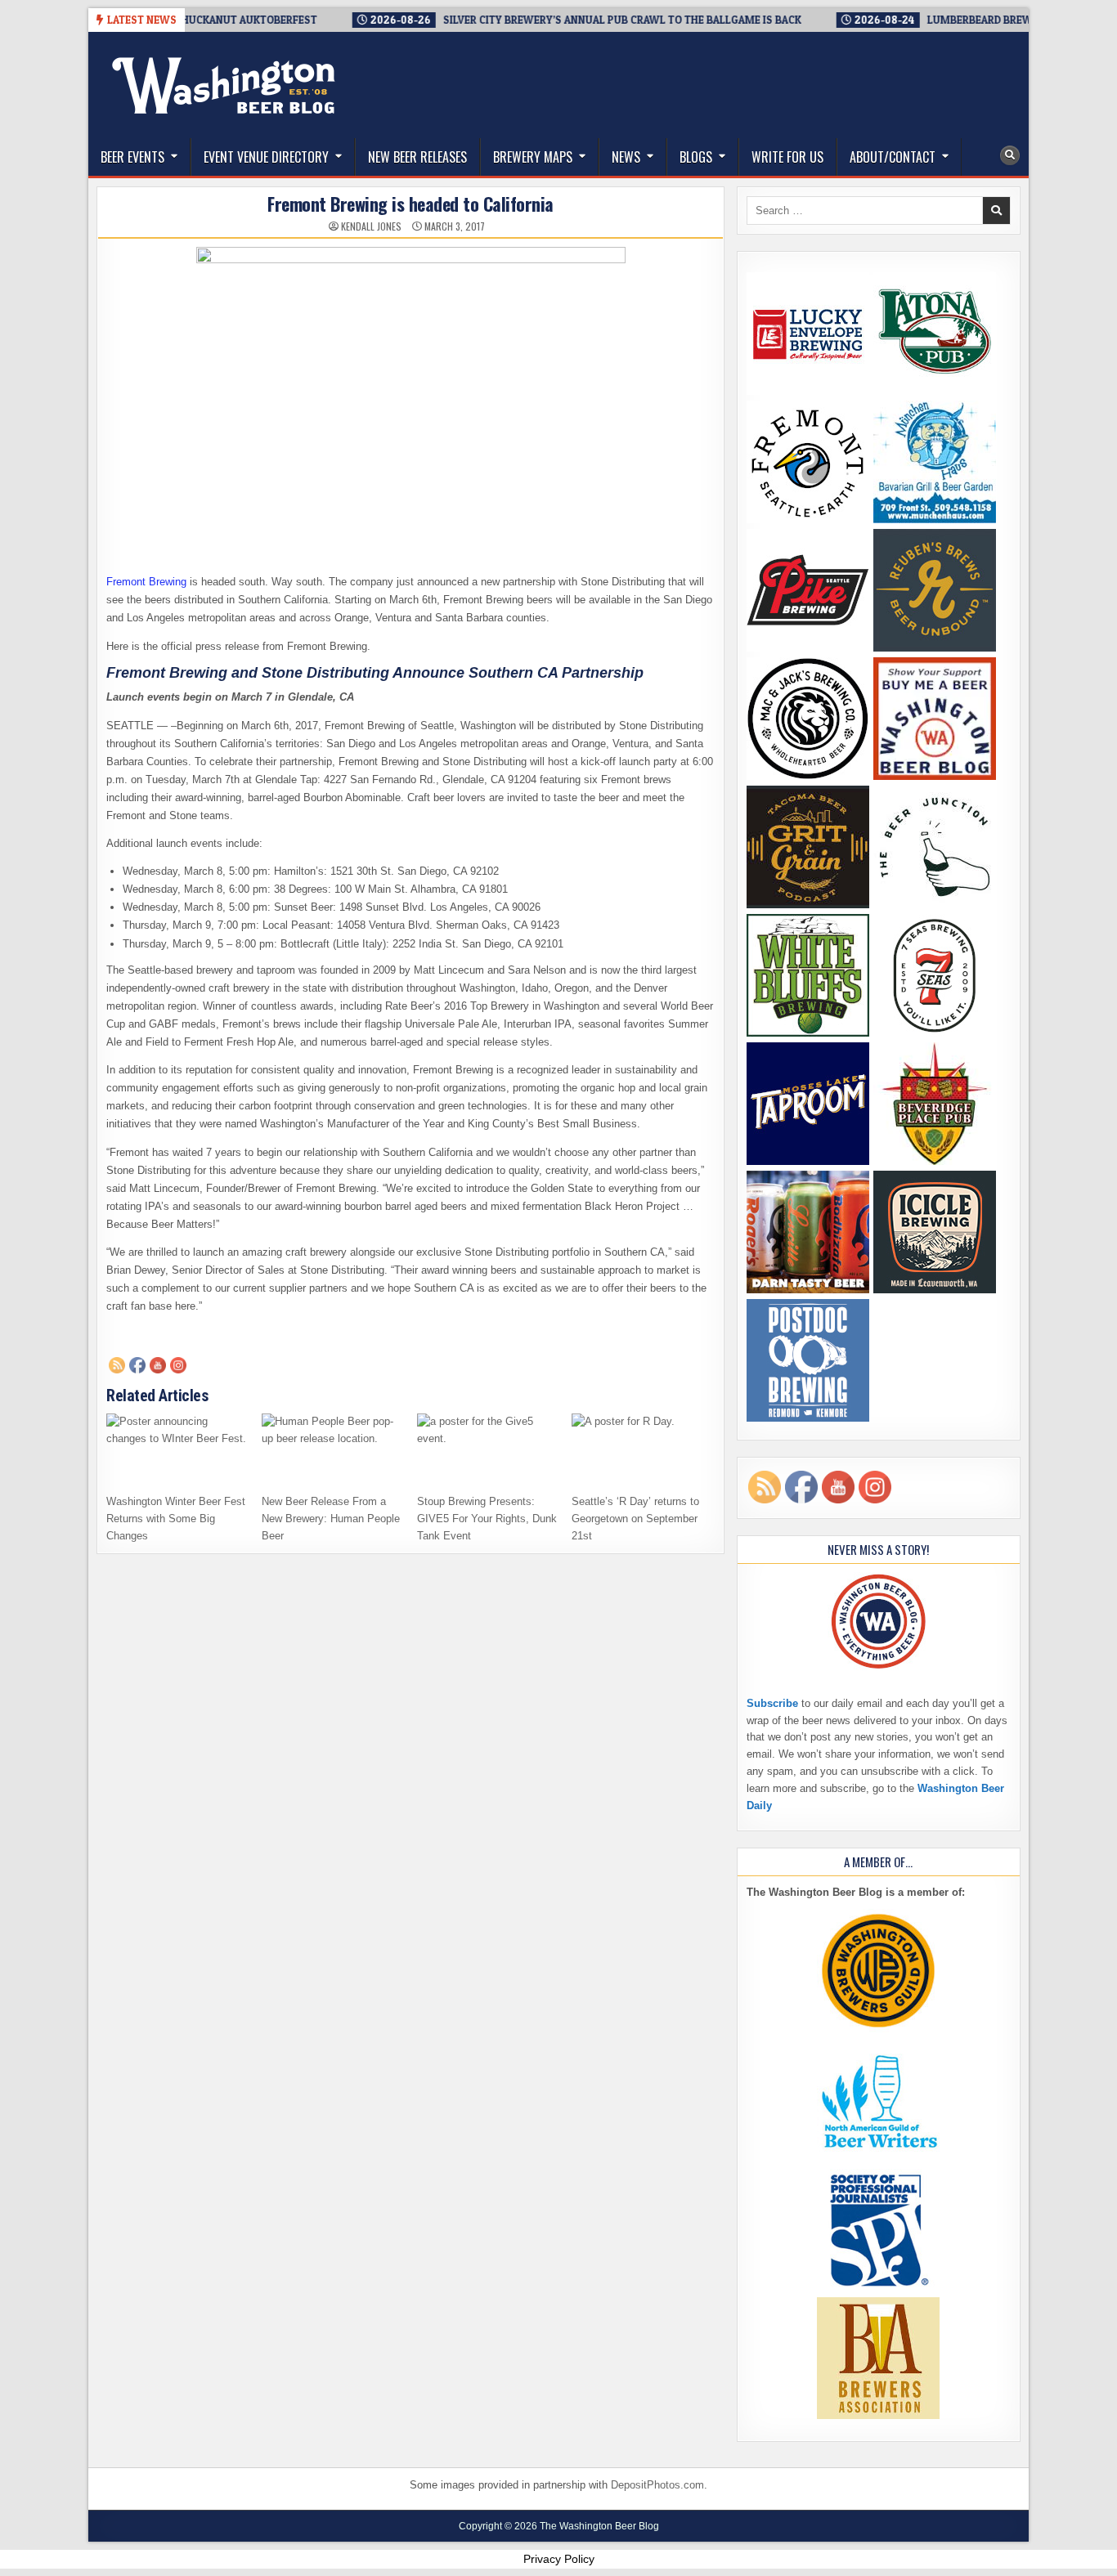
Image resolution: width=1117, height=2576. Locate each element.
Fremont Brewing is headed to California (410, 204)
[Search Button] (1010, 155)
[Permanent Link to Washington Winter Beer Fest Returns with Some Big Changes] (178, 1449)
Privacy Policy (559, 2559)
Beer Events (132, 157)
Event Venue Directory (266, 157)
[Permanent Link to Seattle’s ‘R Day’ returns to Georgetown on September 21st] (643, 1449)
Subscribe (772, 1703)
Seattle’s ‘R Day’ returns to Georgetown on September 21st (635, 1519)
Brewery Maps (533, 157)
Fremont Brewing (146, 582)
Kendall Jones (371, 226)
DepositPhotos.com (657, 2485)
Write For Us (787, 157)
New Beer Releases (417, 157)
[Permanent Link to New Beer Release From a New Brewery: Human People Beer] (333, 1449)
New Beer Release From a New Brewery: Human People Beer (331, 1519)
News (626, 157)
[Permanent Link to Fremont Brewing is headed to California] (410, 390)
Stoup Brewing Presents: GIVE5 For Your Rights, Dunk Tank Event (487, 1519)
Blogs (696, 157)
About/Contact (893, 157)
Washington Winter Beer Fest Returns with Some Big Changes (176, 1519)
